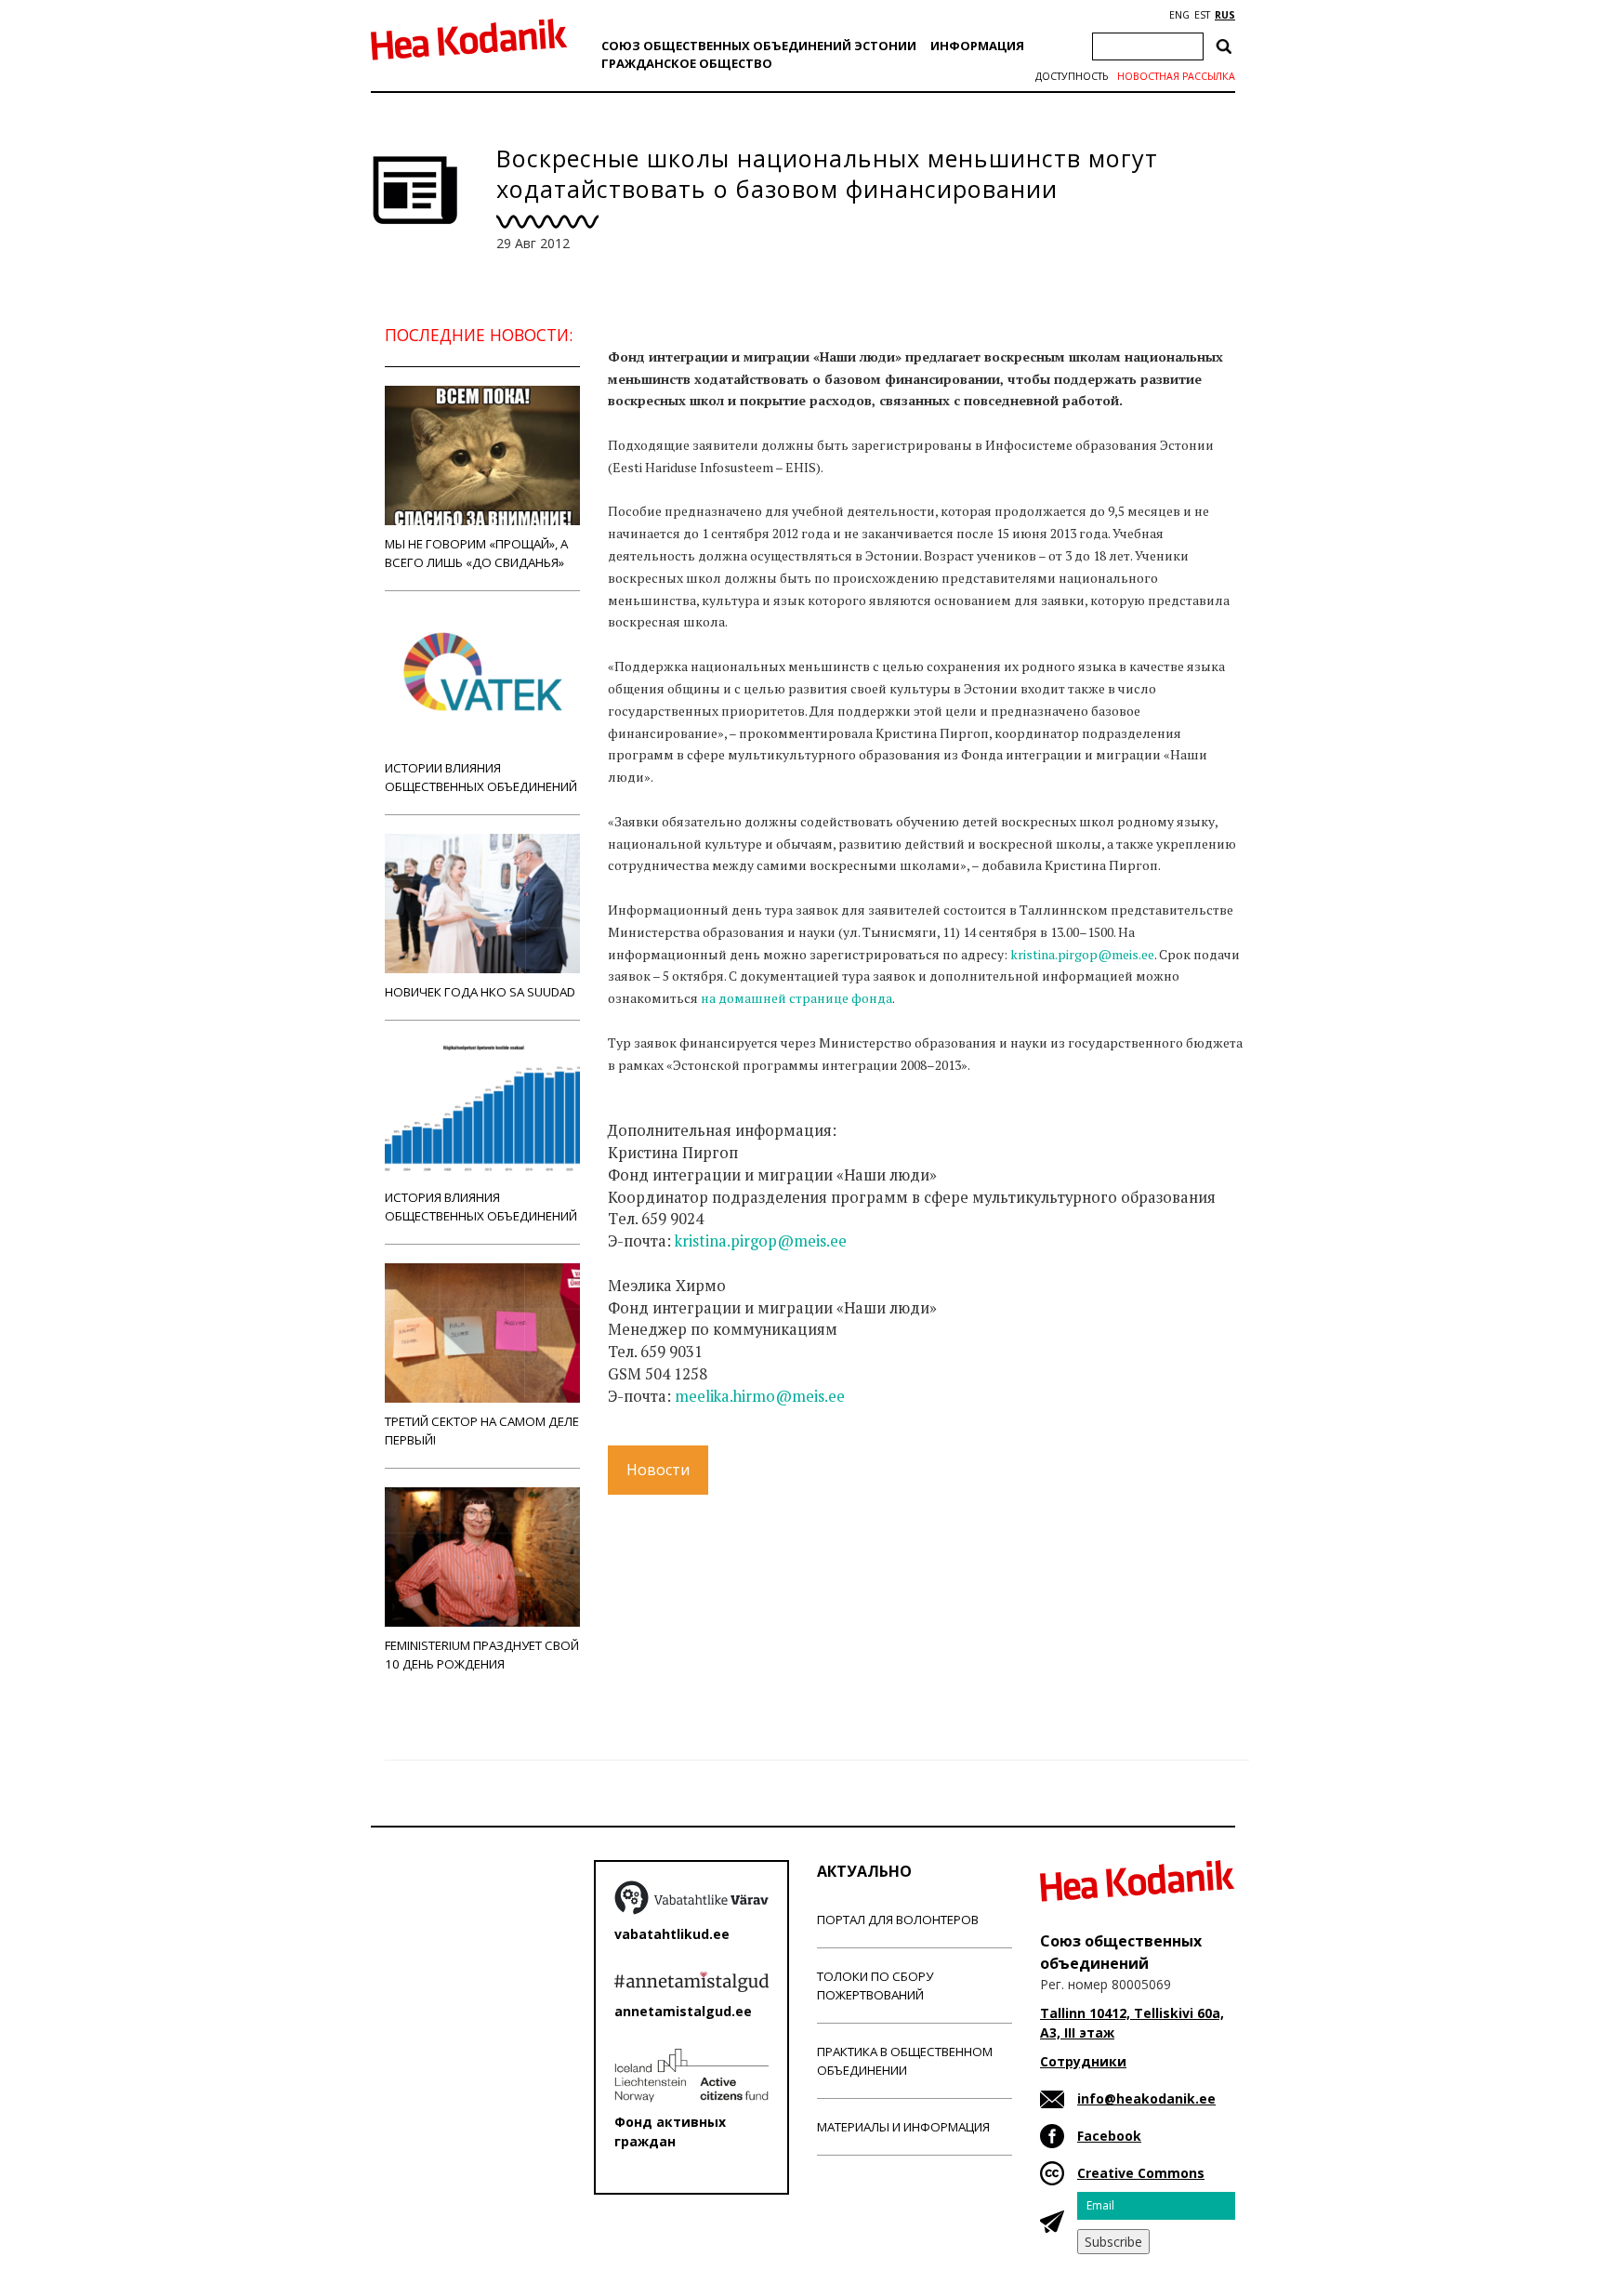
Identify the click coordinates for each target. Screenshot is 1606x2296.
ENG (1179, 15)
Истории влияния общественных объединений (481, 777)
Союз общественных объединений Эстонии (759, 46)
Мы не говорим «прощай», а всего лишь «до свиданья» (476, 553)
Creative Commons (1141, 2173)
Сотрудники (1083, 2061)
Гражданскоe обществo (687, 63)
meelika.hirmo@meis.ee (760, 1396)
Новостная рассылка (1176, 76)
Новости (658, 1470)
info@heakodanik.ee (1146, 2098)
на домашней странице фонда (796, 998)
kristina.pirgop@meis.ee (1082, 954)
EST (1202, 15)
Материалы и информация (903, 2127)
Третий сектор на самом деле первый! (482, 1431)
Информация (977, 46)
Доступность (1072, 76)
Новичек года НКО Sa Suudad (480, 992)
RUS (1225, 15)
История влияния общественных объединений (481, 1207)
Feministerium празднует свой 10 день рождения (482, 1655)
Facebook (1109, 2136)
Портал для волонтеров (898, 1920)
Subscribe (1113, 2242)
